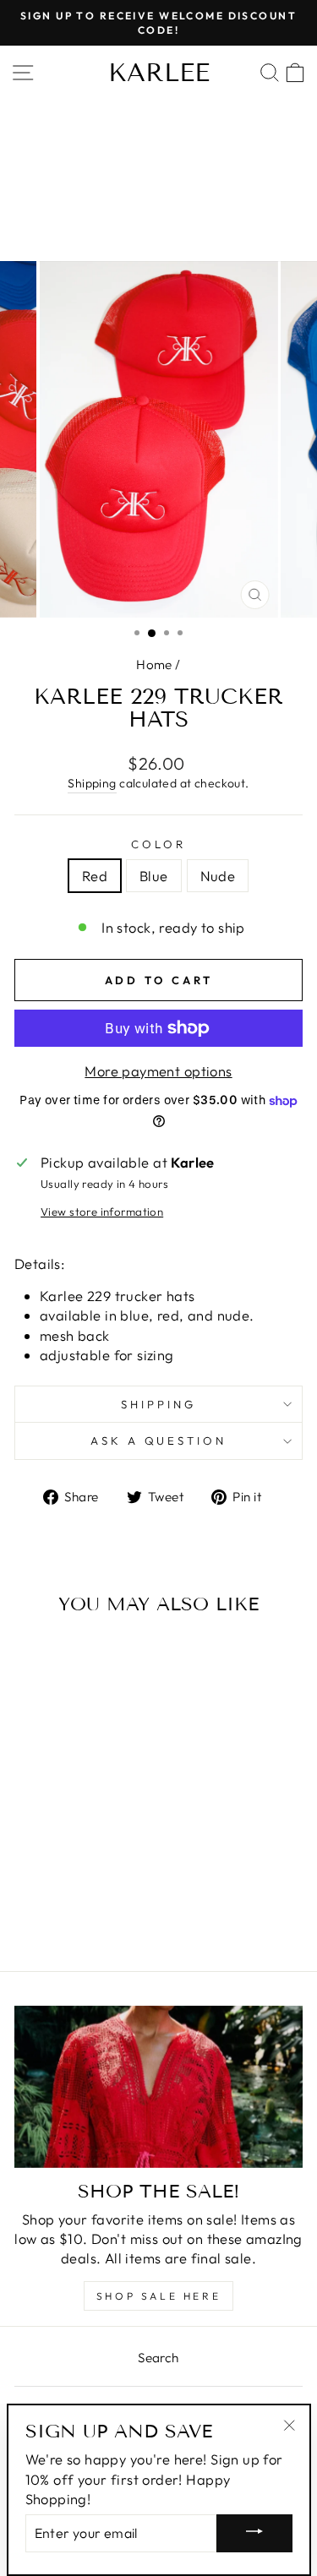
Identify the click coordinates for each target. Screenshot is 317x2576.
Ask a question (159, 1440)
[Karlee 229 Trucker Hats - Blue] (69, 1892)
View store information (102, 1212)
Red (95, 876)
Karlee (159, 73)
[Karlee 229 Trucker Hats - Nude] (88, 1892)
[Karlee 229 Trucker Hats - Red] (49, 1892)
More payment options (158, 1071)
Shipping (92, 783)
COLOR (158, 844)
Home (154, 664)
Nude (218, 876)
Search (158, 2358)
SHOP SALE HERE (158, 2296)
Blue (154, 876)
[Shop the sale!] (158, 2087)
